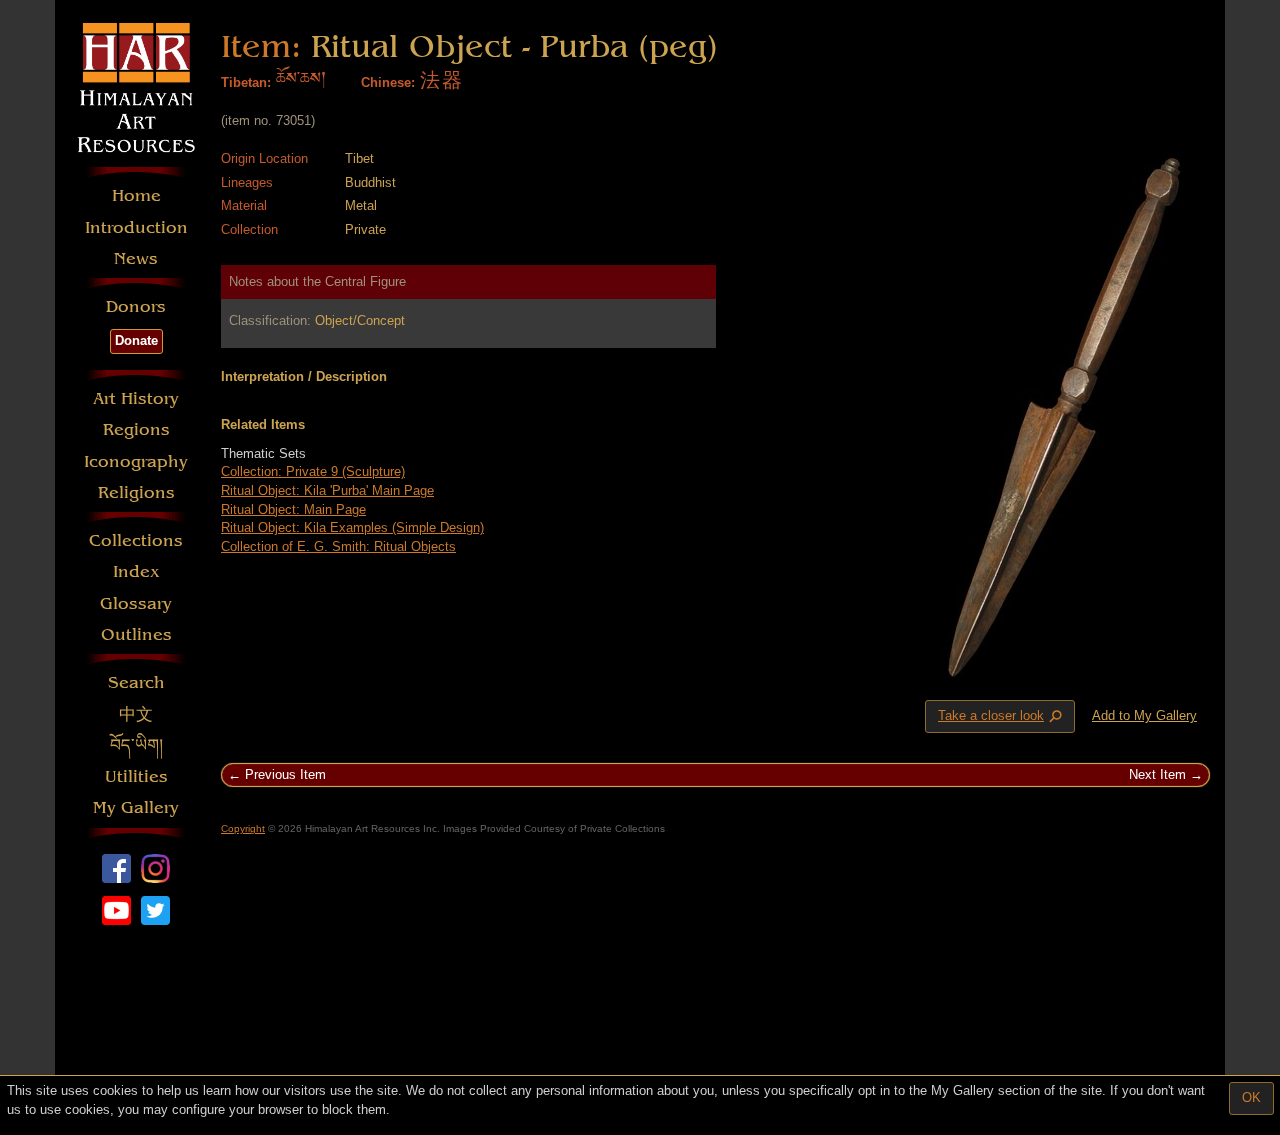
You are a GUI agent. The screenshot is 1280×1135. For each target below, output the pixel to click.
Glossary (136, 603)
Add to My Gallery (1144, 715)
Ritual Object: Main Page (293, 509)
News (136, 258)
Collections (136, 540)
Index (136, 571)
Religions (136, 492)
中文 (136, 714)
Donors (136, 306)
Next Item (1157, 774)
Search (136, 682)
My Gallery (136, 807)
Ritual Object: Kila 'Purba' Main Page (327, 490)
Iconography (136, 461)
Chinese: (388, 82)
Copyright (243, 828)
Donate (136, 340)
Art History (136, 398)
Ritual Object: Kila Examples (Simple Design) (352, 527)
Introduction (136, 227)
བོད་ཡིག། (136, 745)
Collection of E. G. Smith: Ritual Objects (338, 546)
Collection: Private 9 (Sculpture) (313, 471)
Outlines (136, 634)
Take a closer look (1002, 717)
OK (1251, 1097)
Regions (136, 429)
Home (136, 195)
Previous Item (285, 774)
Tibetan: (246, 82)
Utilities (136, 776)
